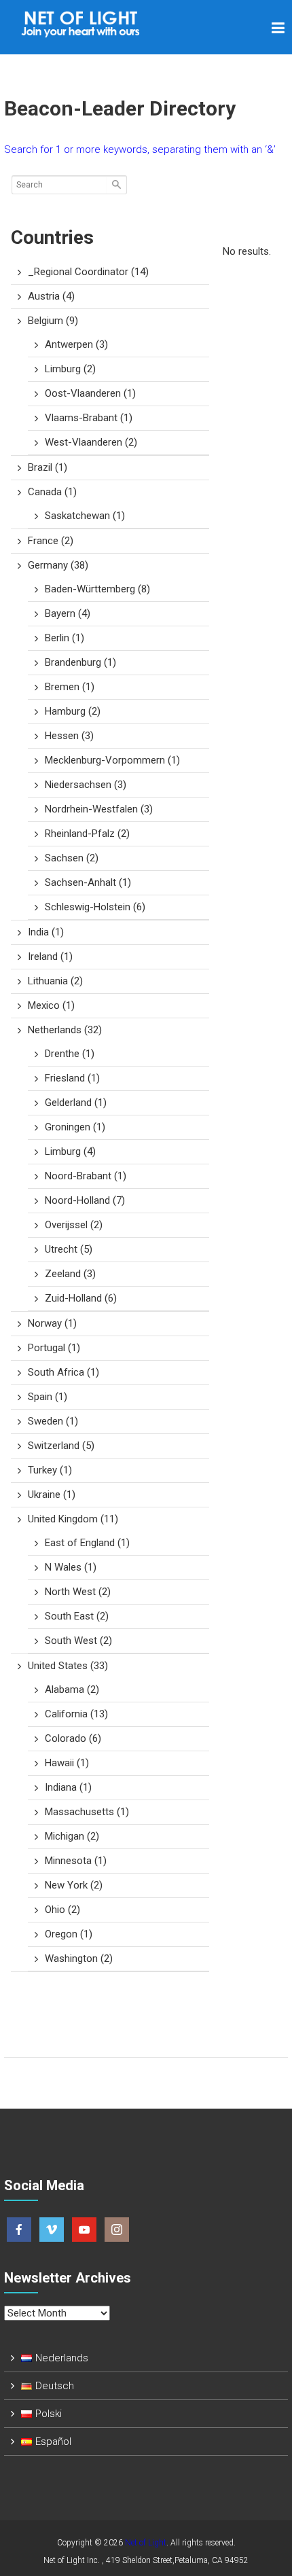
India (46, 932)
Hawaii (67, 1763)
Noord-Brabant (86, 1176)
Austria (51, 296)
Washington (79, 1958)
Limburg (70, 369)
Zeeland (70, 1274)
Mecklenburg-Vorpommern (112, 760)
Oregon (69, 1934)
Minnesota (76, 1861)
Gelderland (76, 1103)
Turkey (50, 1470)
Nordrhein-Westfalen (99, 809)
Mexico (51, 1005)
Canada (52, 492)
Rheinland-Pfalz (87, 834)
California (76, 1714)
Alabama (72, 1689)
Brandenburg (80, 662)
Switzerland (61, 1446)
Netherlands (65, 1030)
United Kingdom (73, 1519)
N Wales (71, 1567)
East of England (87, 1543)
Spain (48, 1397)
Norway (52, 1323)
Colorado (73, 1738)
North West (78, 1592)
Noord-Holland (85, 1200)
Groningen (75, 1127)
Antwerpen (76, 344)
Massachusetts (87, 1812)
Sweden (53, 1421)
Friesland (72, 1078)
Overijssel (74, 1225)
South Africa (63, 1372)
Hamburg (73, 711)
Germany (58, 565)
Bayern (68, 613)
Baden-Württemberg (97, 589)
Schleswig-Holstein (95, 907)
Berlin (65, 638)
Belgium (53, 321)
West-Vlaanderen (91, 442)
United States (68, 1666)
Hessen (69, 736)
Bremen (70, 687)
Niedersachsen (86, 785)
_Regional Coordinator (88, 272)
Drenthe (70, 1054)
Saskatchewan (85, 516)
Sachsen (72, 858)
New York (74, 1885)
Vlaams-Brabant (89, 418)
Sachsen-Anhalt (88, 882)
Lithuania (55, 981)
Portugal (54, 1348)
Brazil (48, 467)
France (51, 541)
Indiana (68, 1787)
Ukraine (52, 1495)
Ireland (50, 956)
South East (77, 1616)
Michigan (72, 1836)
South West (78, 1641)
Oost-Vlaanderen (90, 393)
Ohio (62, 1910)
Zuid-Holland (81, 1298)
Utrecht (69, 1249)
